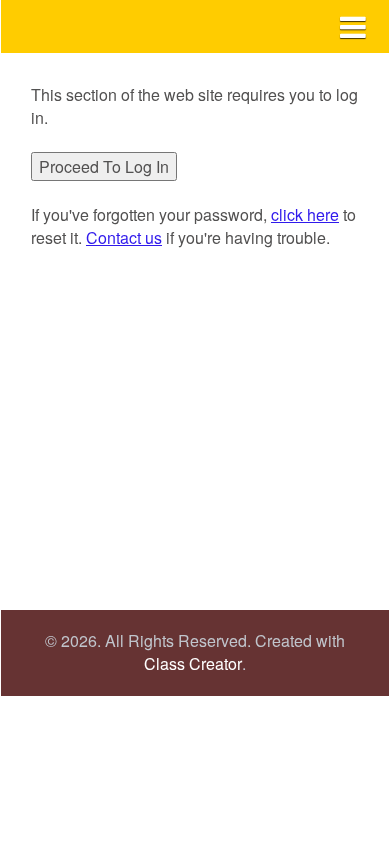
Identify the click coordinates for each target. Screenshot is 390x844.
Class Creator (193, 664)
